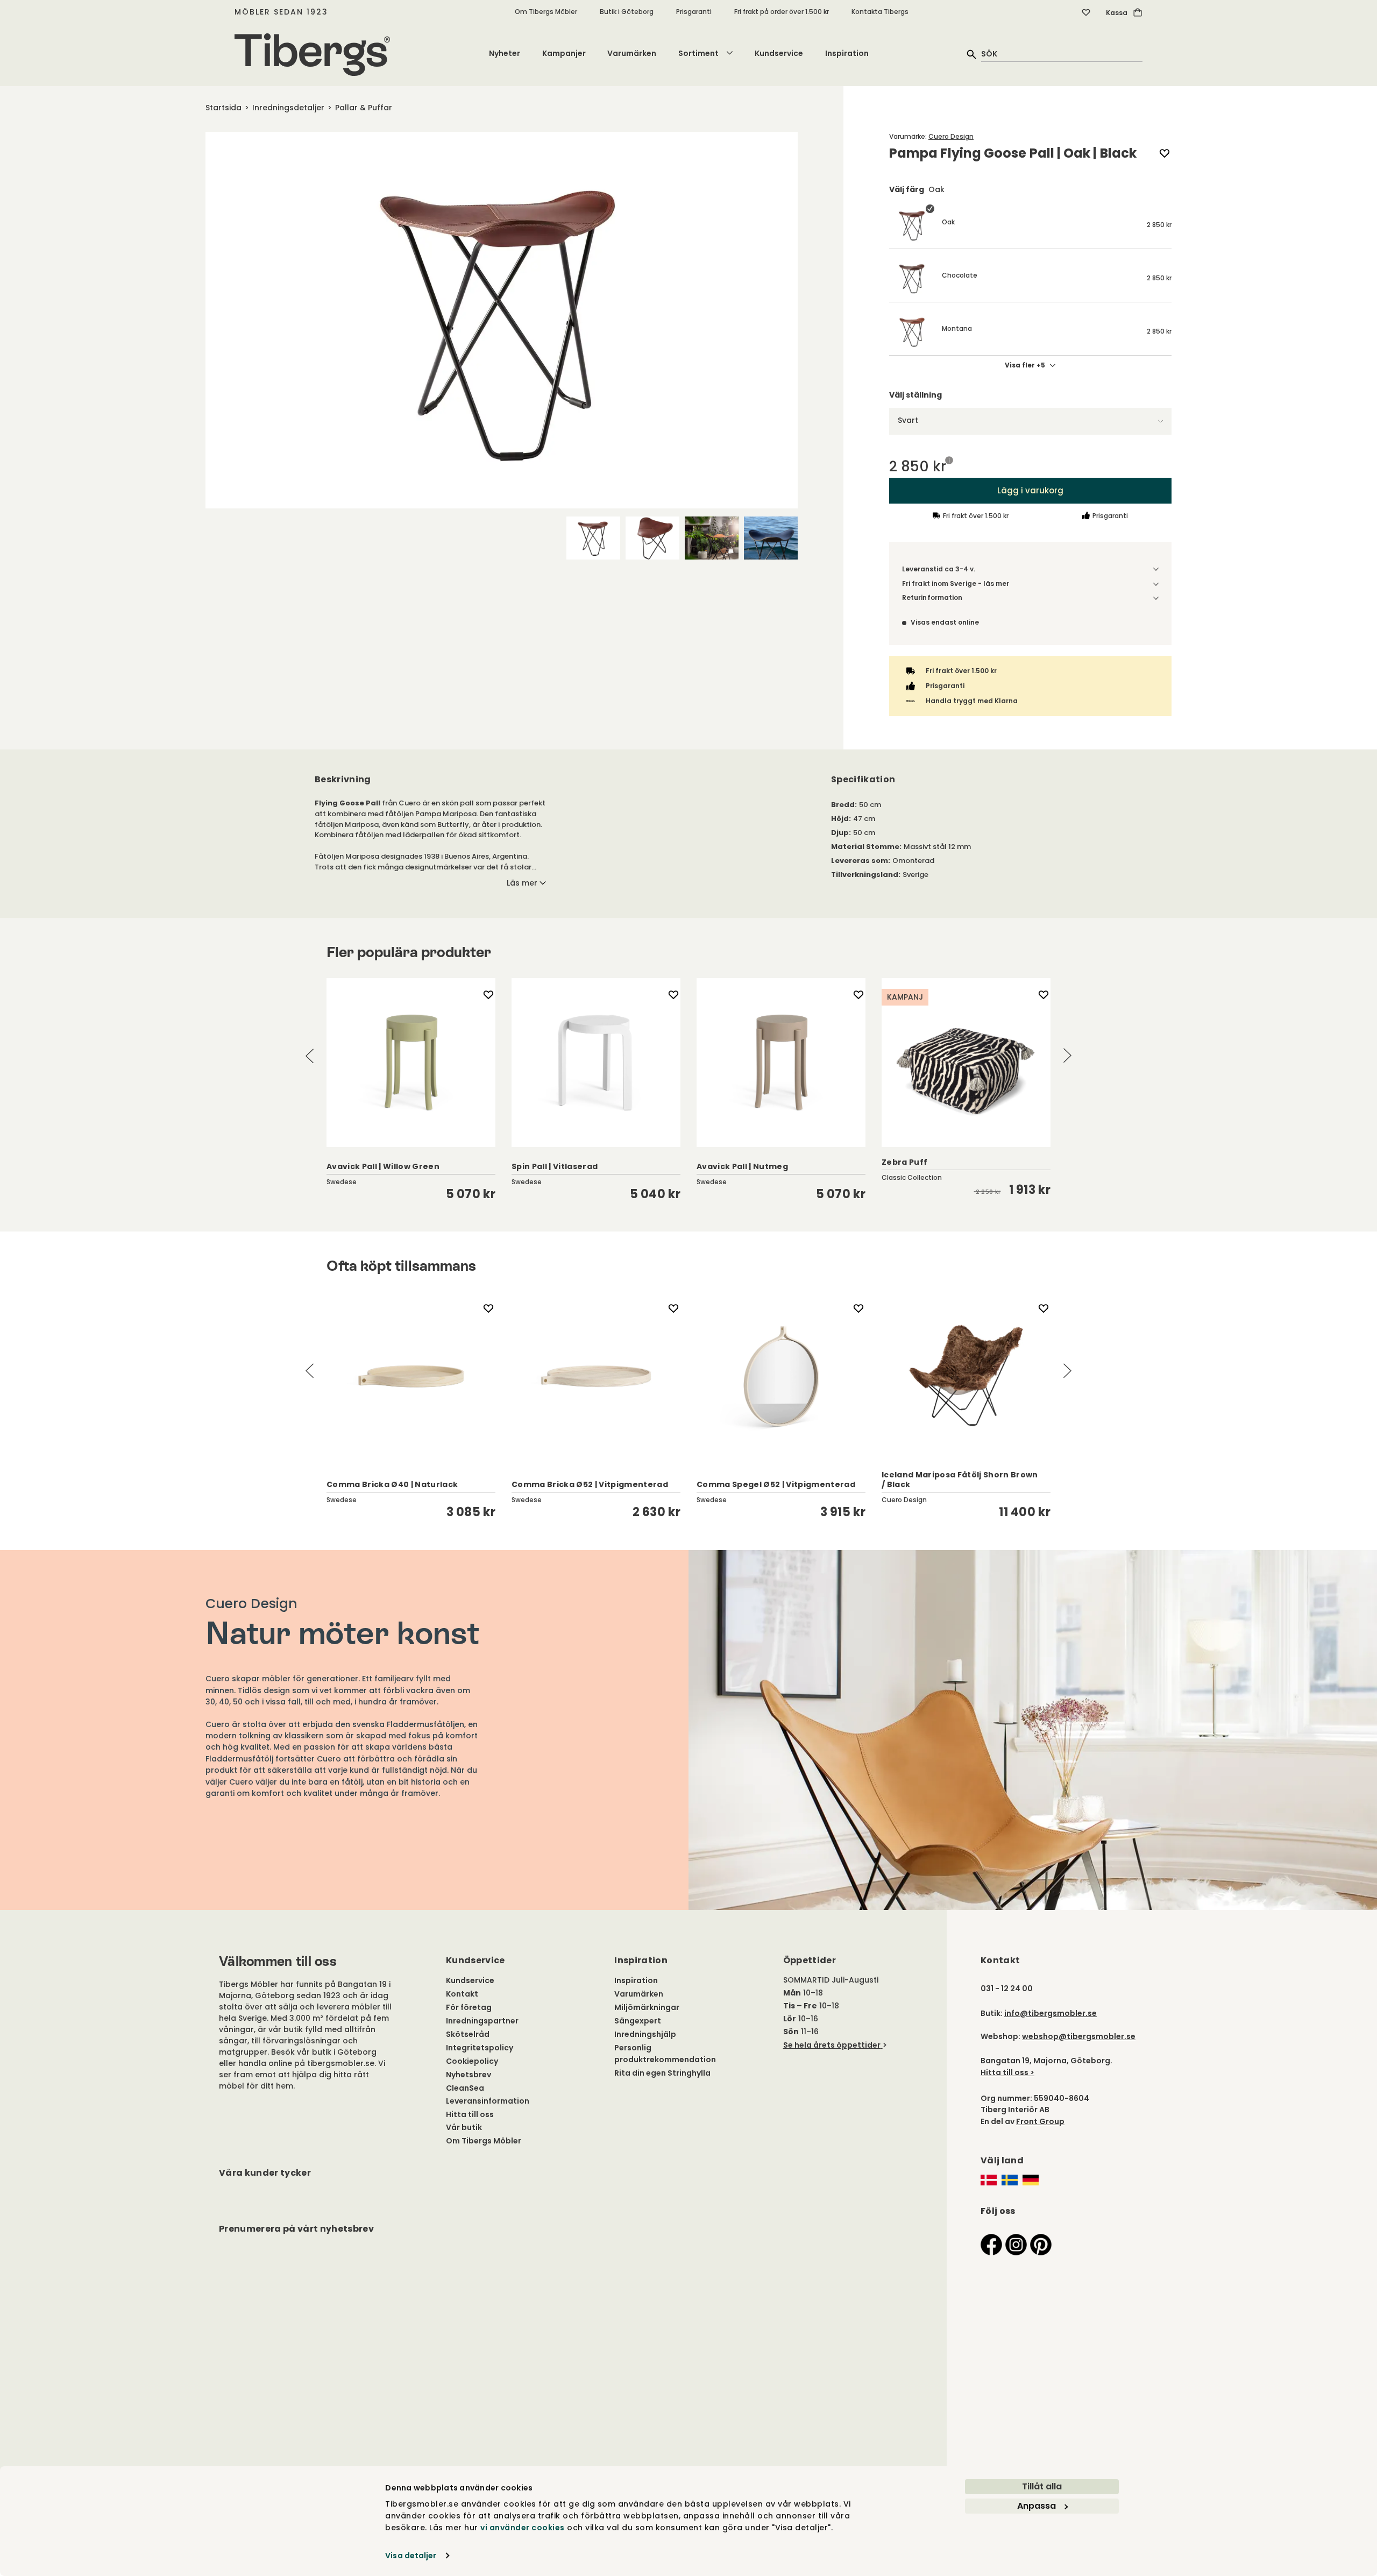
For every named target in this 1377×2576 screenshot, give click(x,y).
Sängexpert (638, 2021)
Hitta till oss (470, 2114)
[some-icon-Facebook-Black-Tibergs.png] (991, 2244)
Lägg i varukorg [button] (1030, 490)
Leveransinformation (488, 2101)
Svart (908, 420)
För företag (469, 2007)
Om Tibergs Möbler (546, 12)
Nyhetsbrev (469, 2075)
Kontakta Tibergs (880, 12)
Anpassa (1037, 2506)
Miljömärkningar (647, 2007)
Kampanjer (564, 53)
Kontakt (462, 1994)
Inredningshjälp (645, 2034)
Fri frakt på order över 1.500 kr (782, 12)
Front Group (1040, 2121)
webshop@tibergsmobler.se (1079, 2036)
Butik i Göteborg (627, 12)
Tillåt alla (1042, 2486)
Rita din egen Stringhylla (662, 2073)
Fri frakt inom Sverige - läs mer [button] (956, 583)
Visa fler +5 (1025, 365)
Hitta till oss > (1007, 2072)
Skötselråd (468, 2034)
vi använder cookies (523, 2528)
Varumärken (632, 53)
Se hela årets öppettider (832, 2045)
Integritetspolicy (480, 2048)
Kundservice (779, 53)
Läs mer (522, 883)
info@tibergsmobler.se (1051, 2013)
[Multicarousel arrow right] (1067, 1056)
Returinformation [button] (932, 597)
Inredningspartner (482, 2021)
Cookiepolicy (472, 2061)
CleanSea (465, 2088)
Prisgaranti (694, 12)
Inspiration (847, 53)
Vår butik (464, 2127)
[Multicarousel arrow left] (310, 1056)
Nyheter (505, 53)
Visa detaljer (411, 2556)
